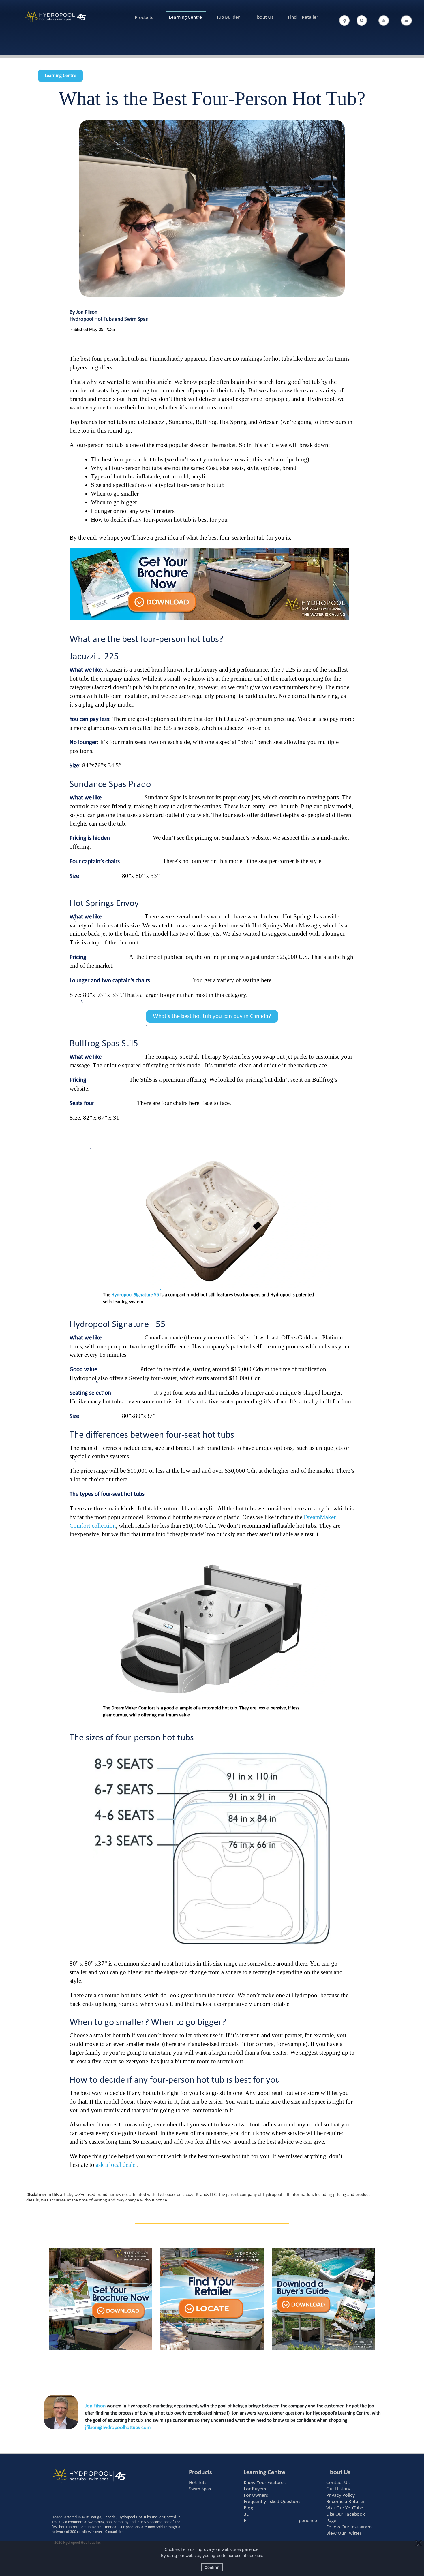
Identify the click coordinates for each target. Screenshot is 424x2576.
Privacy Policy (340, 2495)
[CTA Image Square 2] (212, 2299)
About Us (264, 17)
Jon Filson (95, 2406)
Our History (338, 2489)
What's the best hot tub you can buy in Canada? (212, 1016)
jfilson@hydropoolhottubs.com (118, 2428)
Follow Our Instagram (349, 2527)
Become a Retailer (346, 2502)
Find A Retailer (303, 17)
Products (144, 18)
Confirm (212, 2567)
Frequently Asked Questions (273, 2502)
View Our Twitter (344, 2533)
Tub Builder (228, 17)
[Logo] (56, 17)
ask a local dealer (116, 2165)
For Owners (256, 2495)
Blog (248, 2508)
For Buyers (255, 2489)
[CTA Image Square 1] (100, 2299)
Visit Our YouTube (345, 2508)
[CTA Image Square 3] (324, 2299)
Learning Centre (185, 17)
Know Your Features (265, 2483)
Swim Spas (200, 2489)
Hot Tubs (198, 2483)
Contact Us (338, 2483)
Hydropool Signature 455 (135, 1295)
